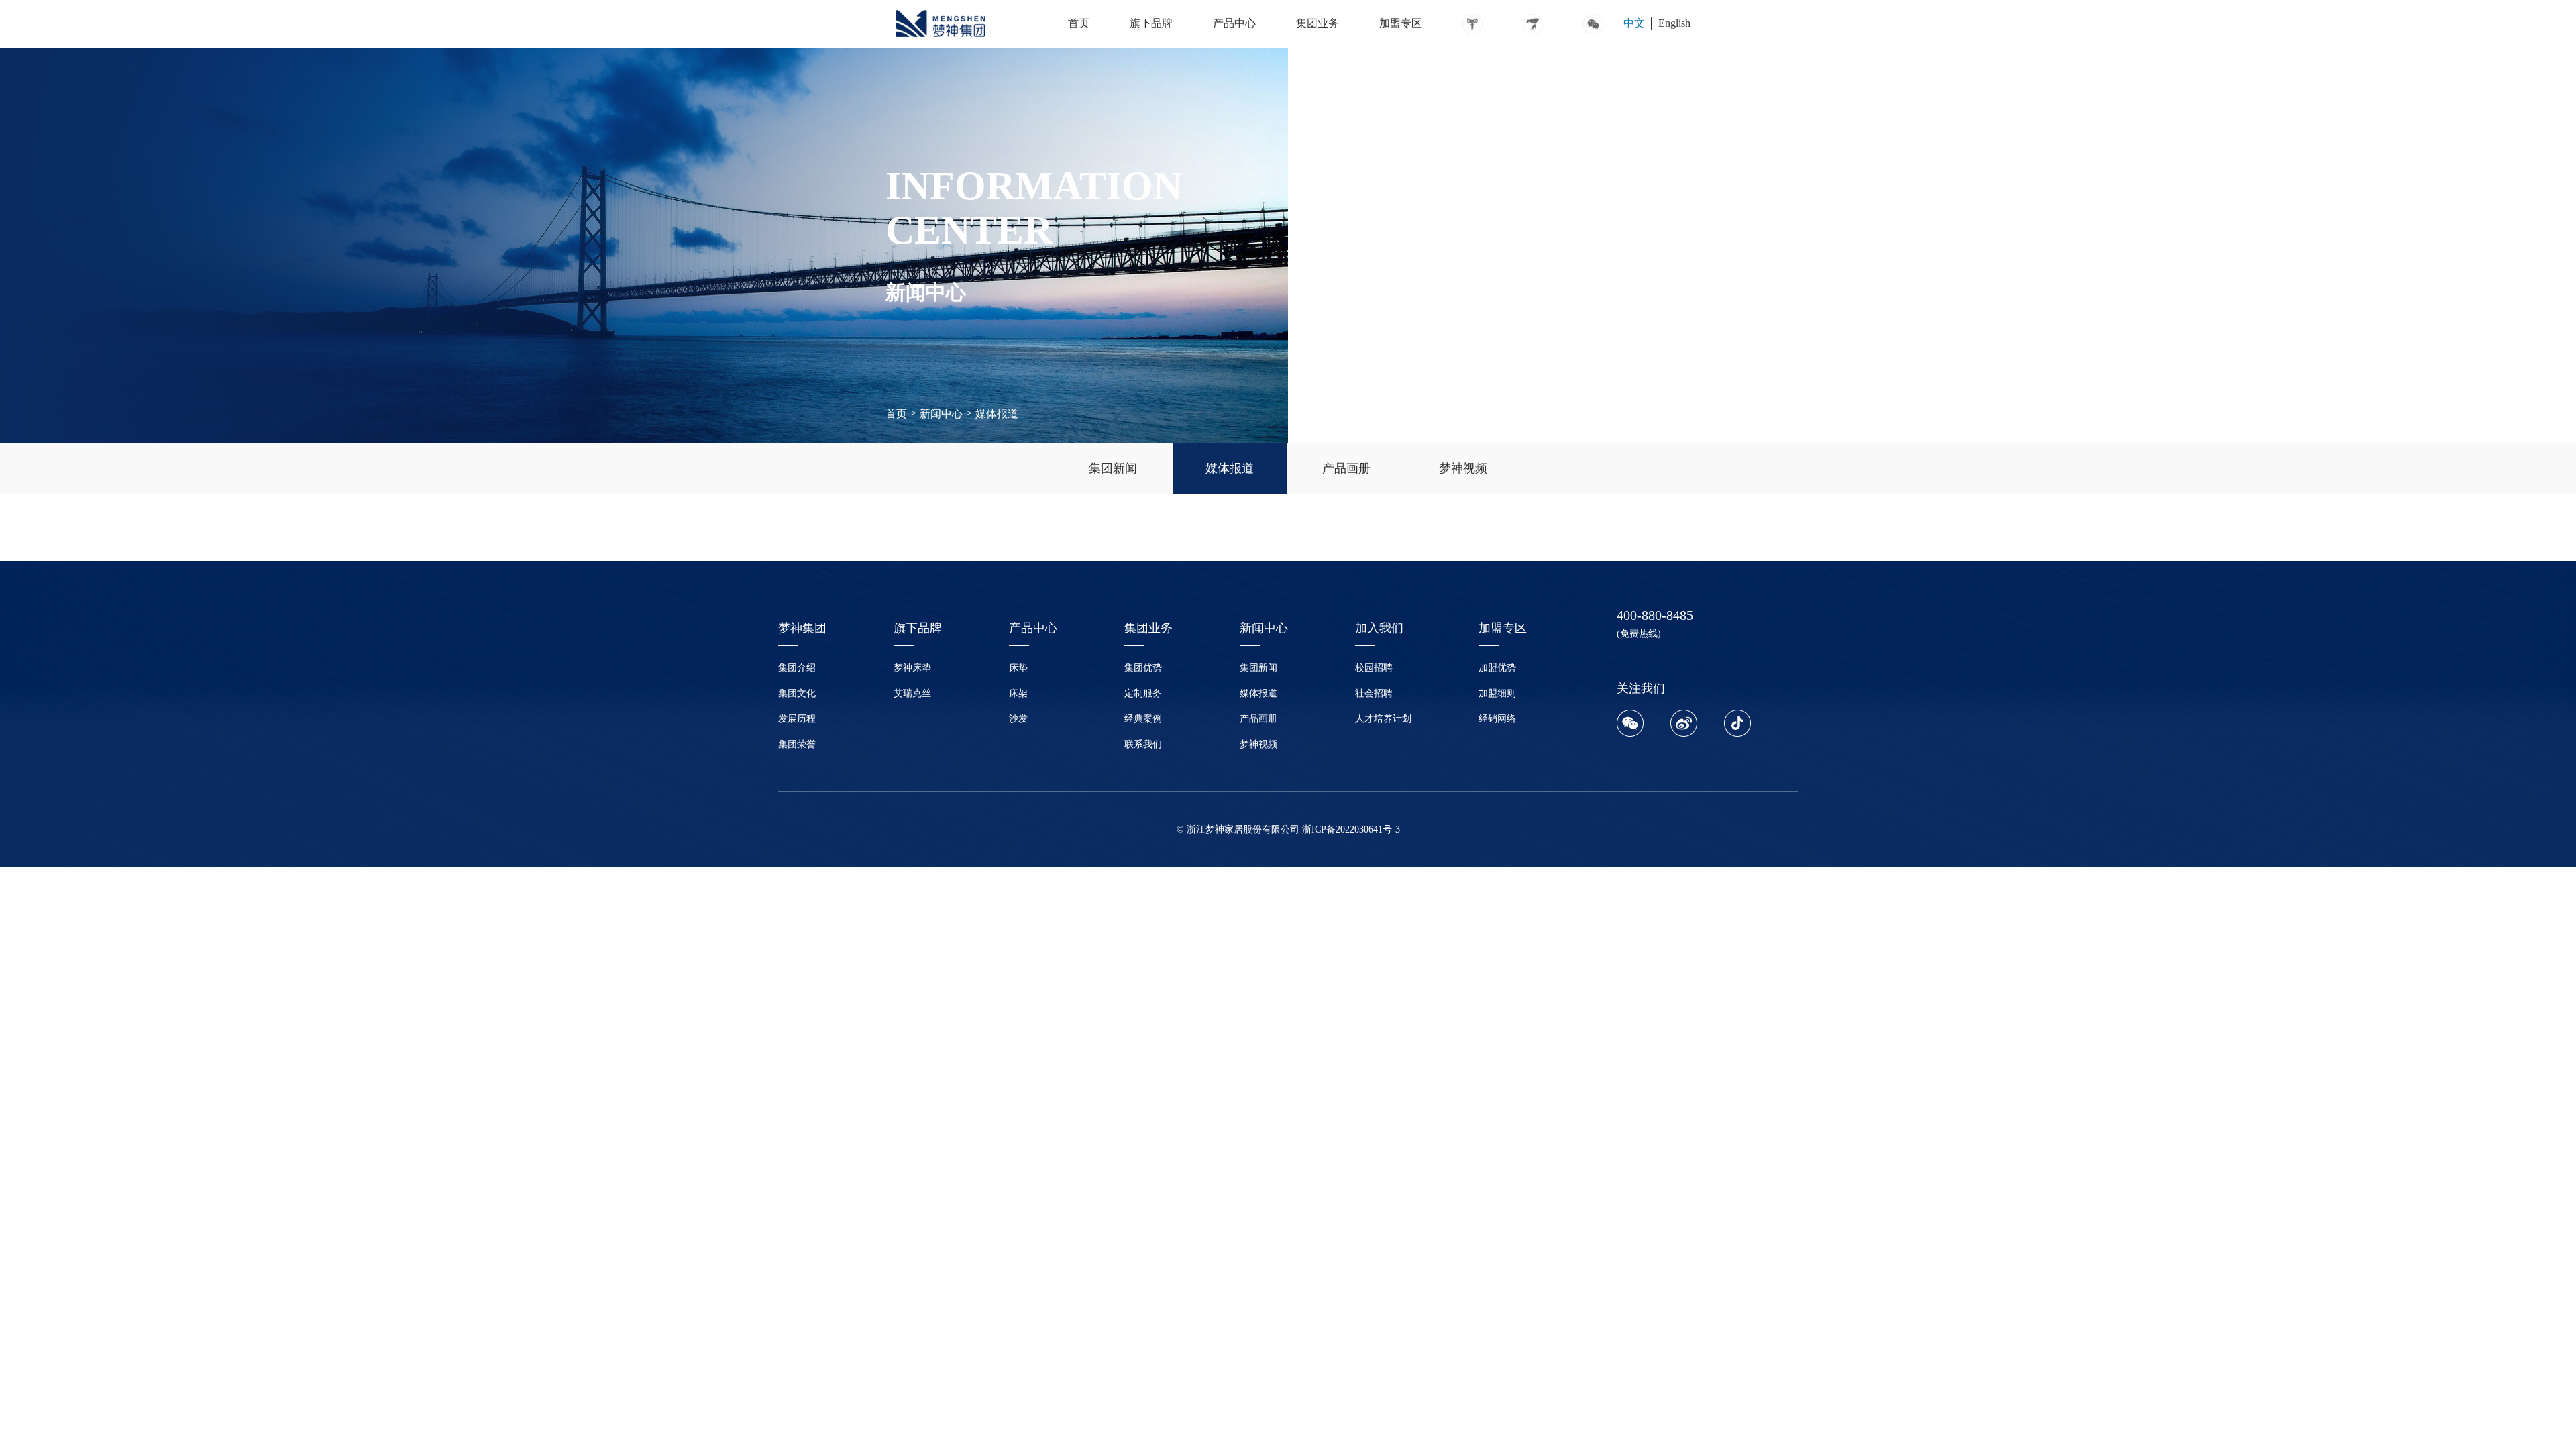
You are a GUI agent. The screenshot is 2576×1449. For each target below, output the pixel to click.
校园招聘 (1374, 668)
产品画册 (1258, 719)
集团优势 (1143, 668)
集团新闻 (1258, 668)
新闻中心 (941, 414)
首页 (1079, 23)
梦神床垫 (912, 668)
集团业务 (1318, 23)
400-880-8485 (1655, 615)
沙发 (1018, 719)
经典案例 (1143, 719)
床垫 (1018, 668)
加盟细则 (1497, 693)
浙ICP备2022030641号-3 (1351, 829)
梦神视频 (1258, 744)
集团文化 (797, 693)
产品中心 (1234, 23)
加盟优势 (1497, 668)
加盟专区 (1401, 23)
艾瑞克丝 (912, 693)
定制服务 (1143, 693)
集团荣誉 (797, 744)
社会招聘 (1374, 693)
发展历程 (797, 719)
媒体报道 (997, 414)
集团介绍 (797, 668)
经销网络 (1497, 719)
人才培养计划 (1383, 719)
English (1674, 23)
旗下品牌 (1151, 23)
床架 (1018, 693)
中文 (1634, 23)
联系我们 (1143, 744)
